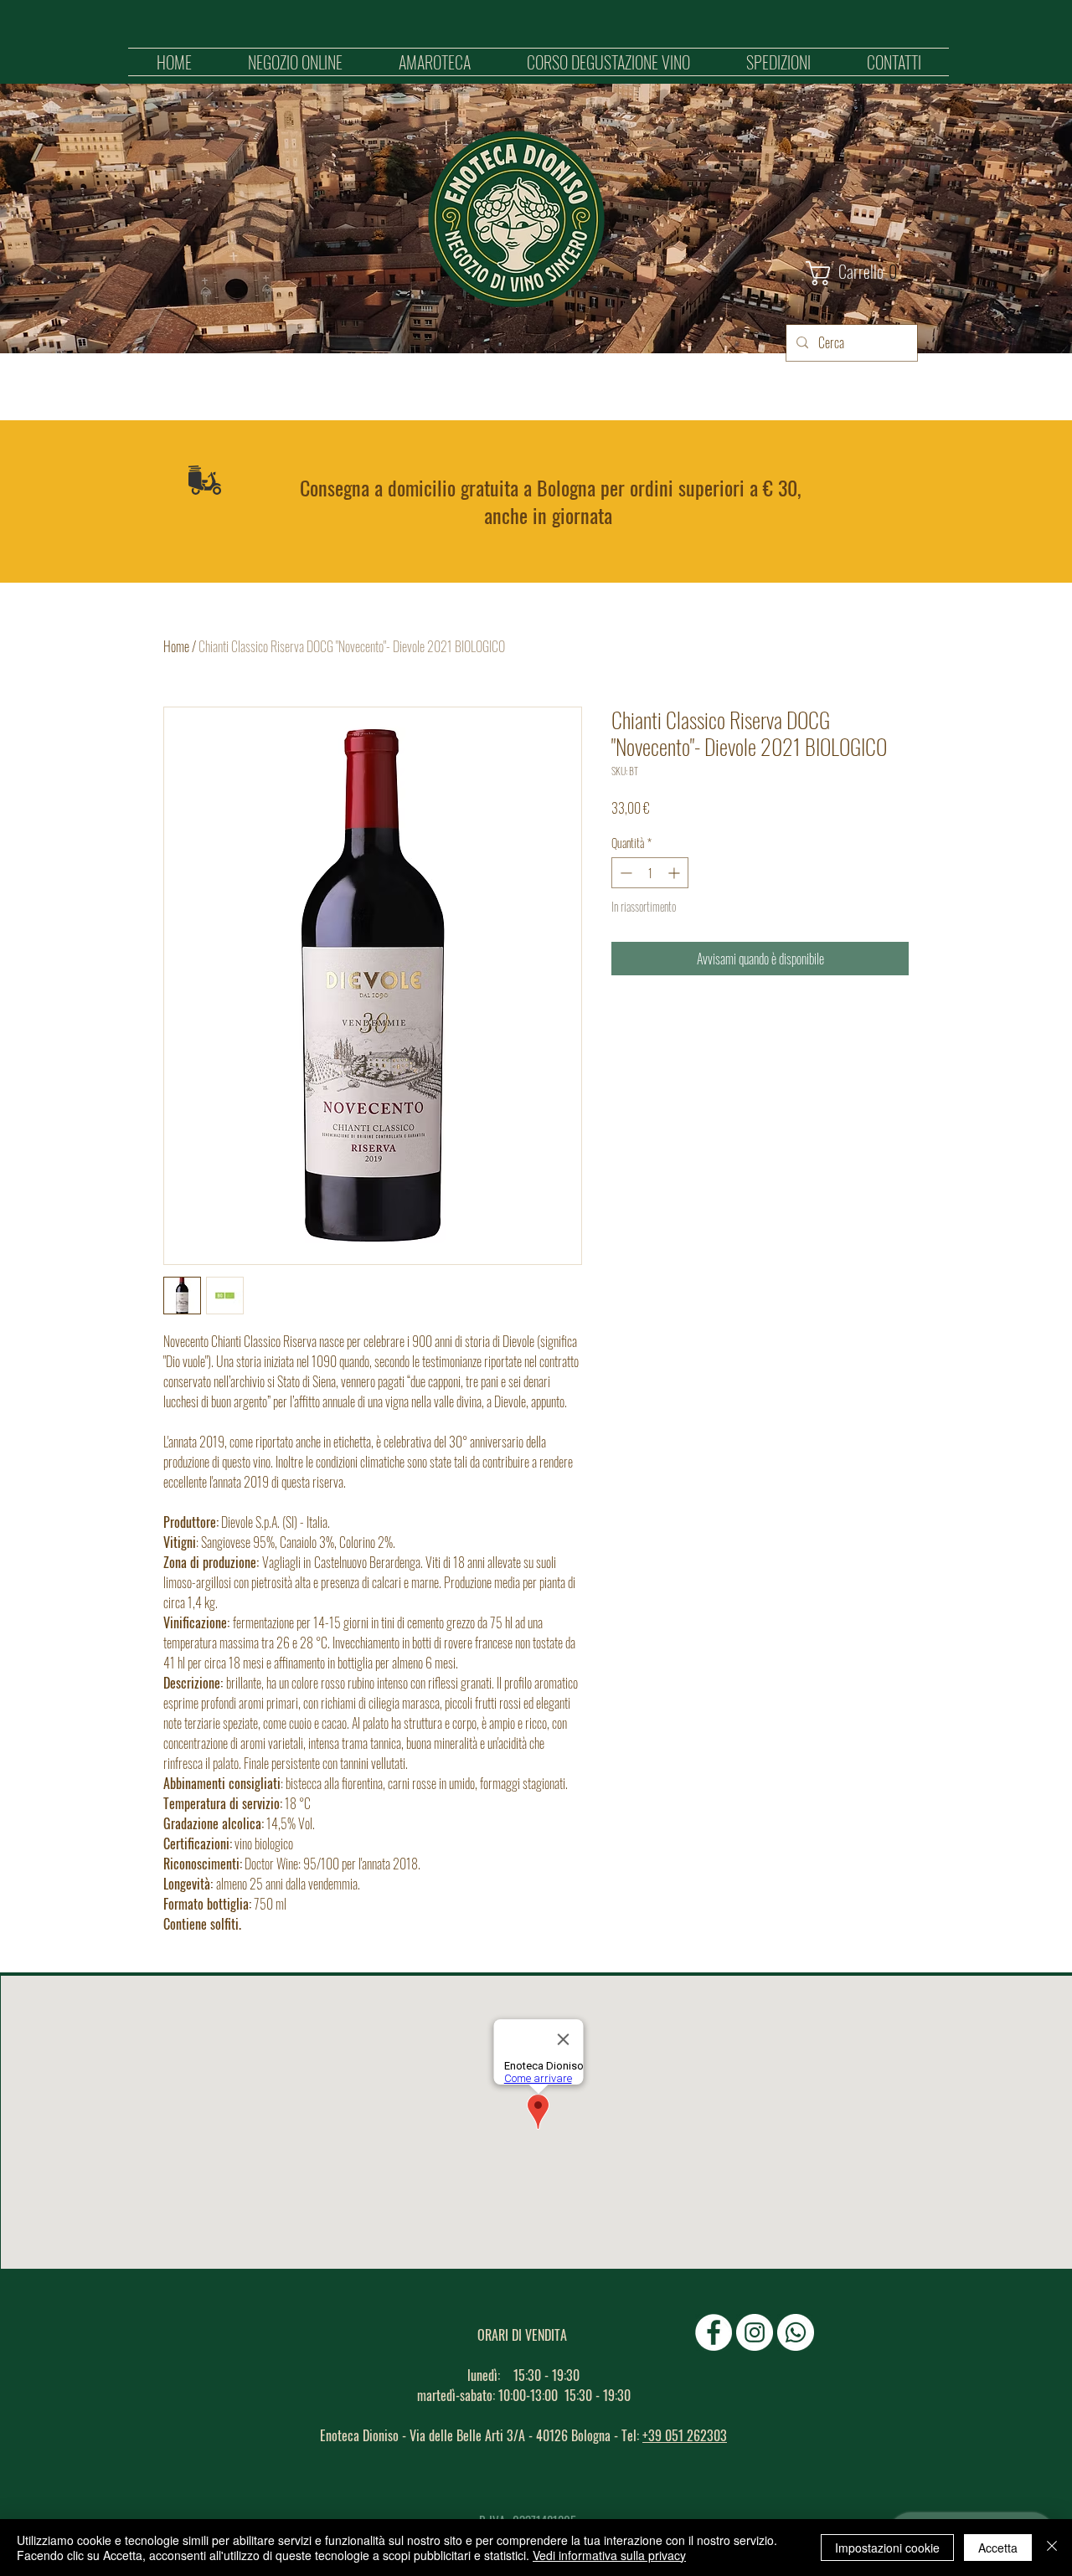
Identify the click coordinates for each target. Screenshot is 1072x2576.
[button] (295, 62)
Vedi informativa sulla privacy (609, 2555)
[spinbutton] (650, 873)
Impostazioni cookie (887, 2548)
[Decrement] (624, 873)
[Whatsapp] (796, 2332)
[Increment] (675, 873)
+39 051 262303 (685, 2435)
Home (176, 646)
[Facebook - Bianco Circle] (714, 2332)
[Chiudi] (1052, 2548)
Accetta (998, 2548)
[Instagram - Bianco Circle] (755, 2332)
